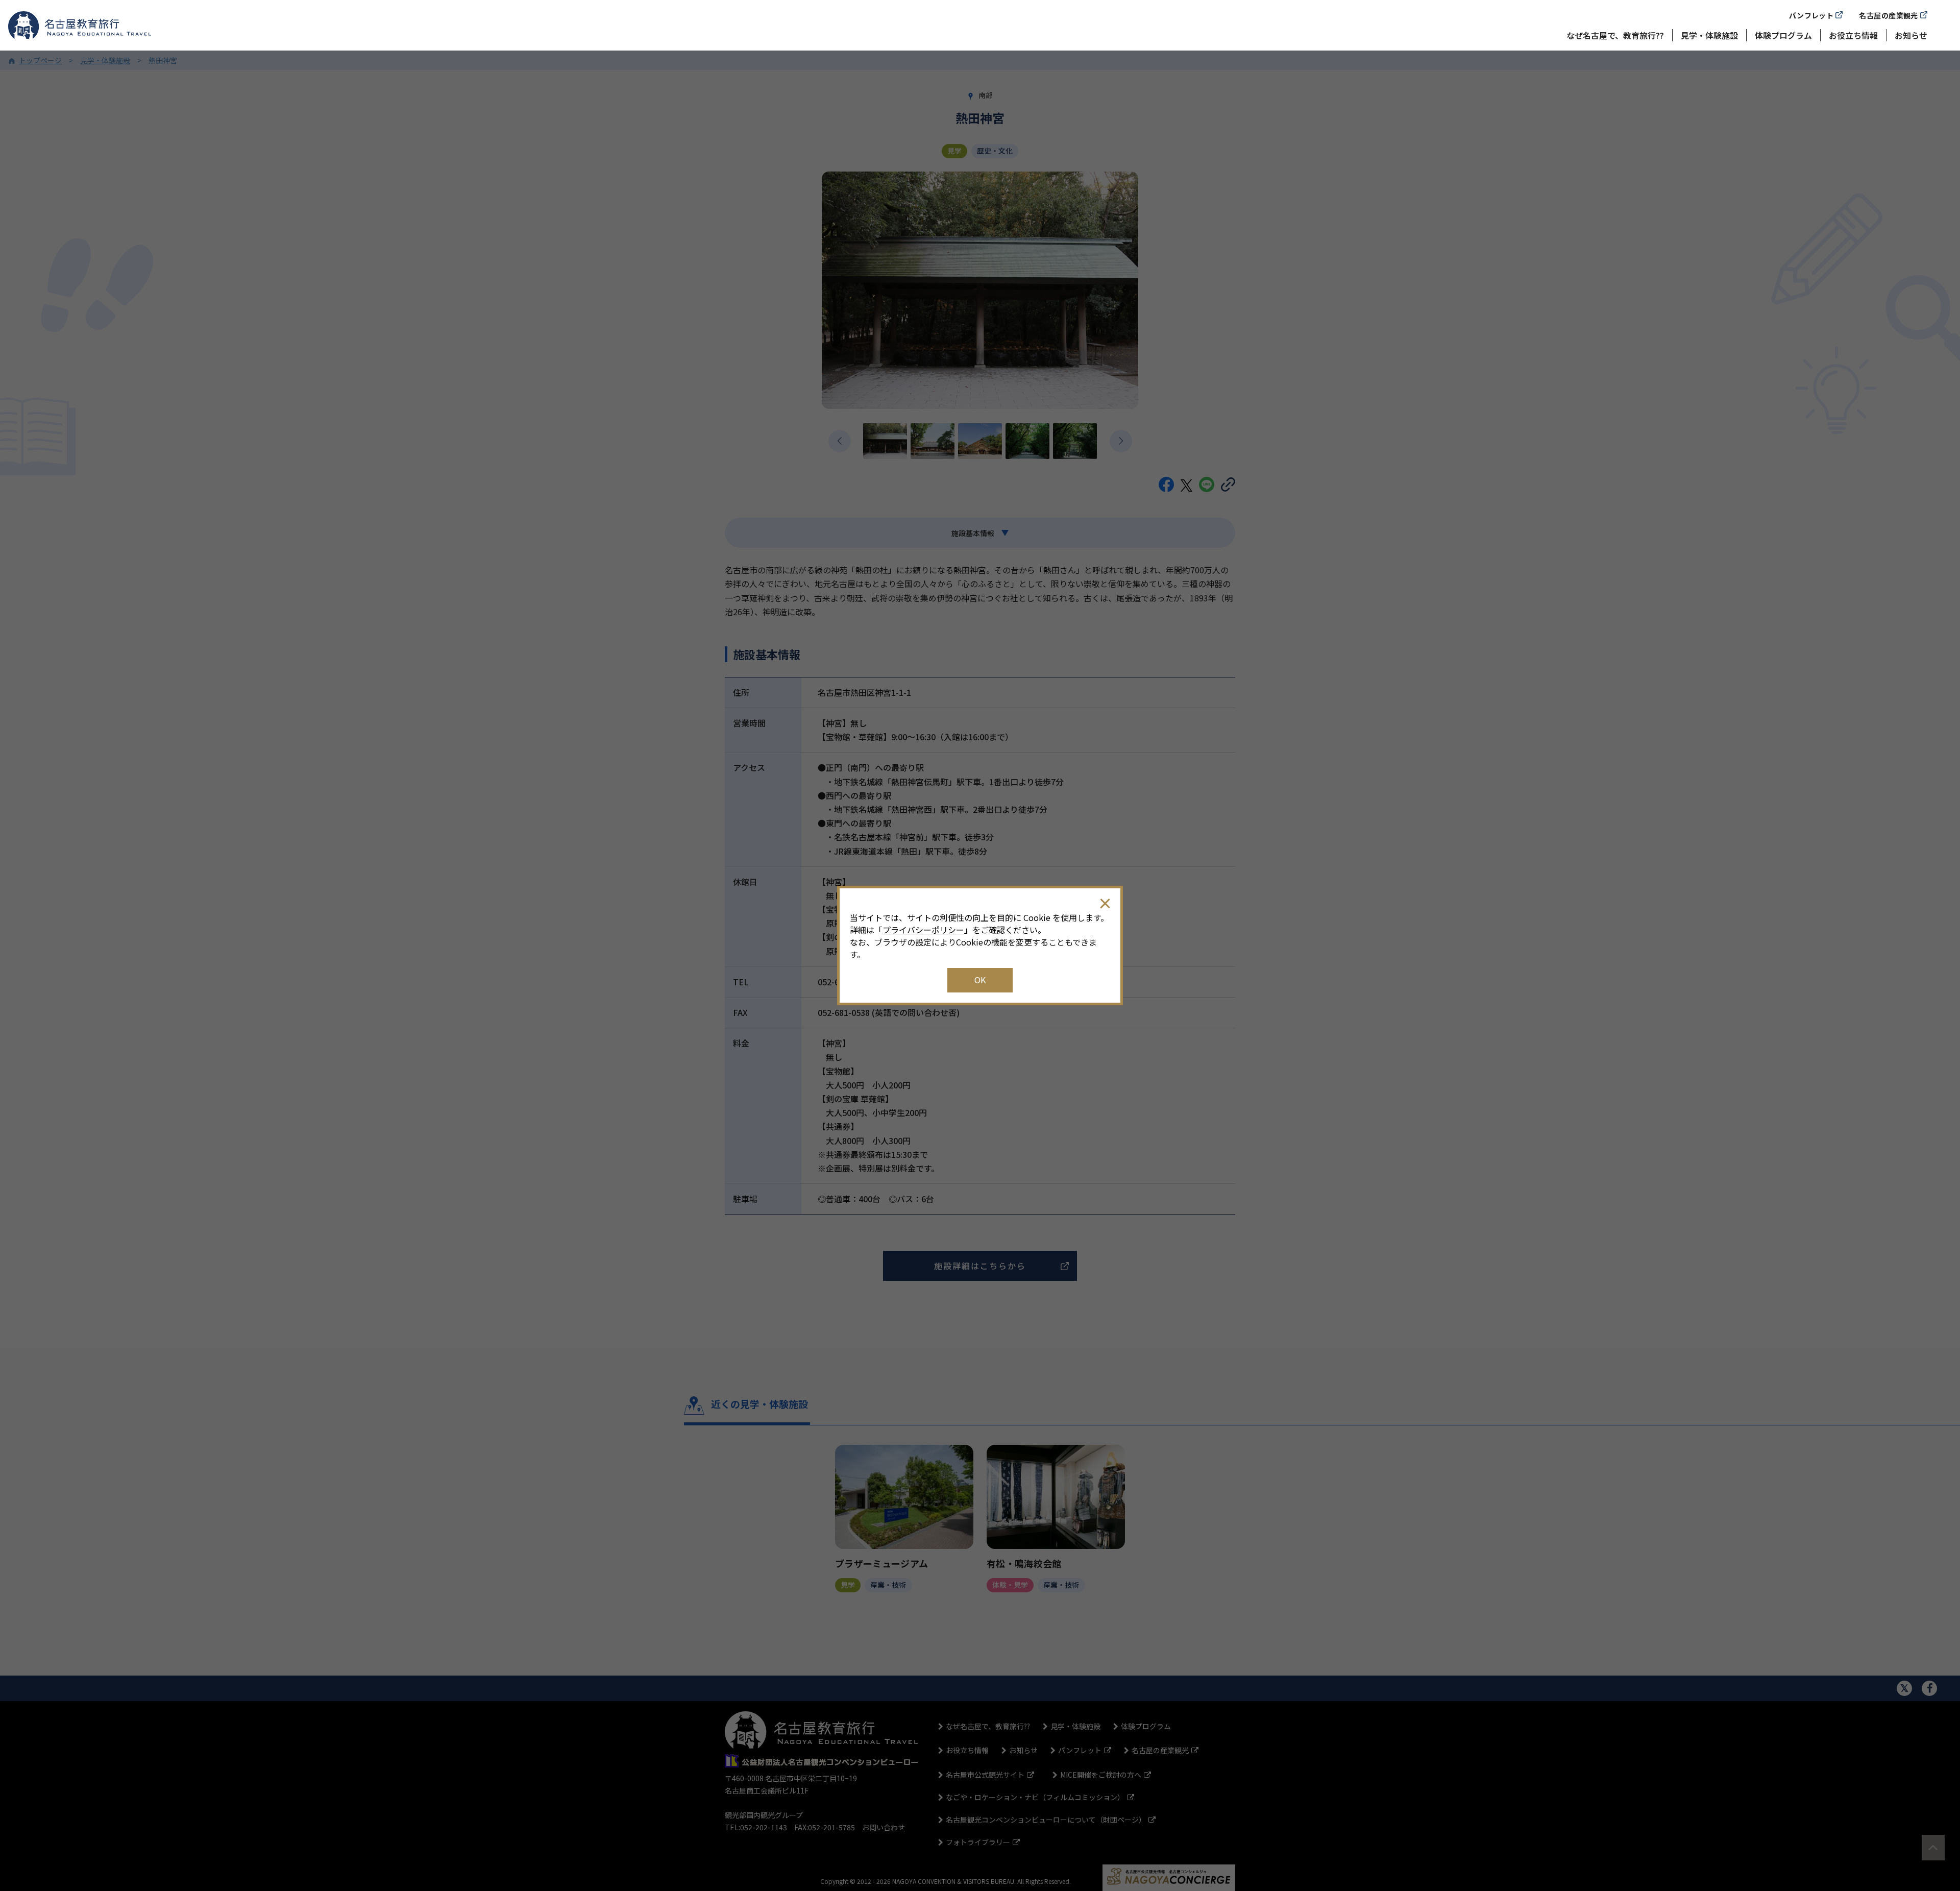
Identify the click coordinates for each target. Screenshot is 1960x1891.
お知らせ (1911, 35)
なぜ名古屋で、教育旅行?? (1615, 35)
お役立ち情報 (1853, 35)
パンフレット (1811, 15)
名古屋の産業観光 (1888, 15)
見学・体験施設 (1709, 35)
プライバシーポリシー (923, 930)
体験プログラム (1783, 35)
